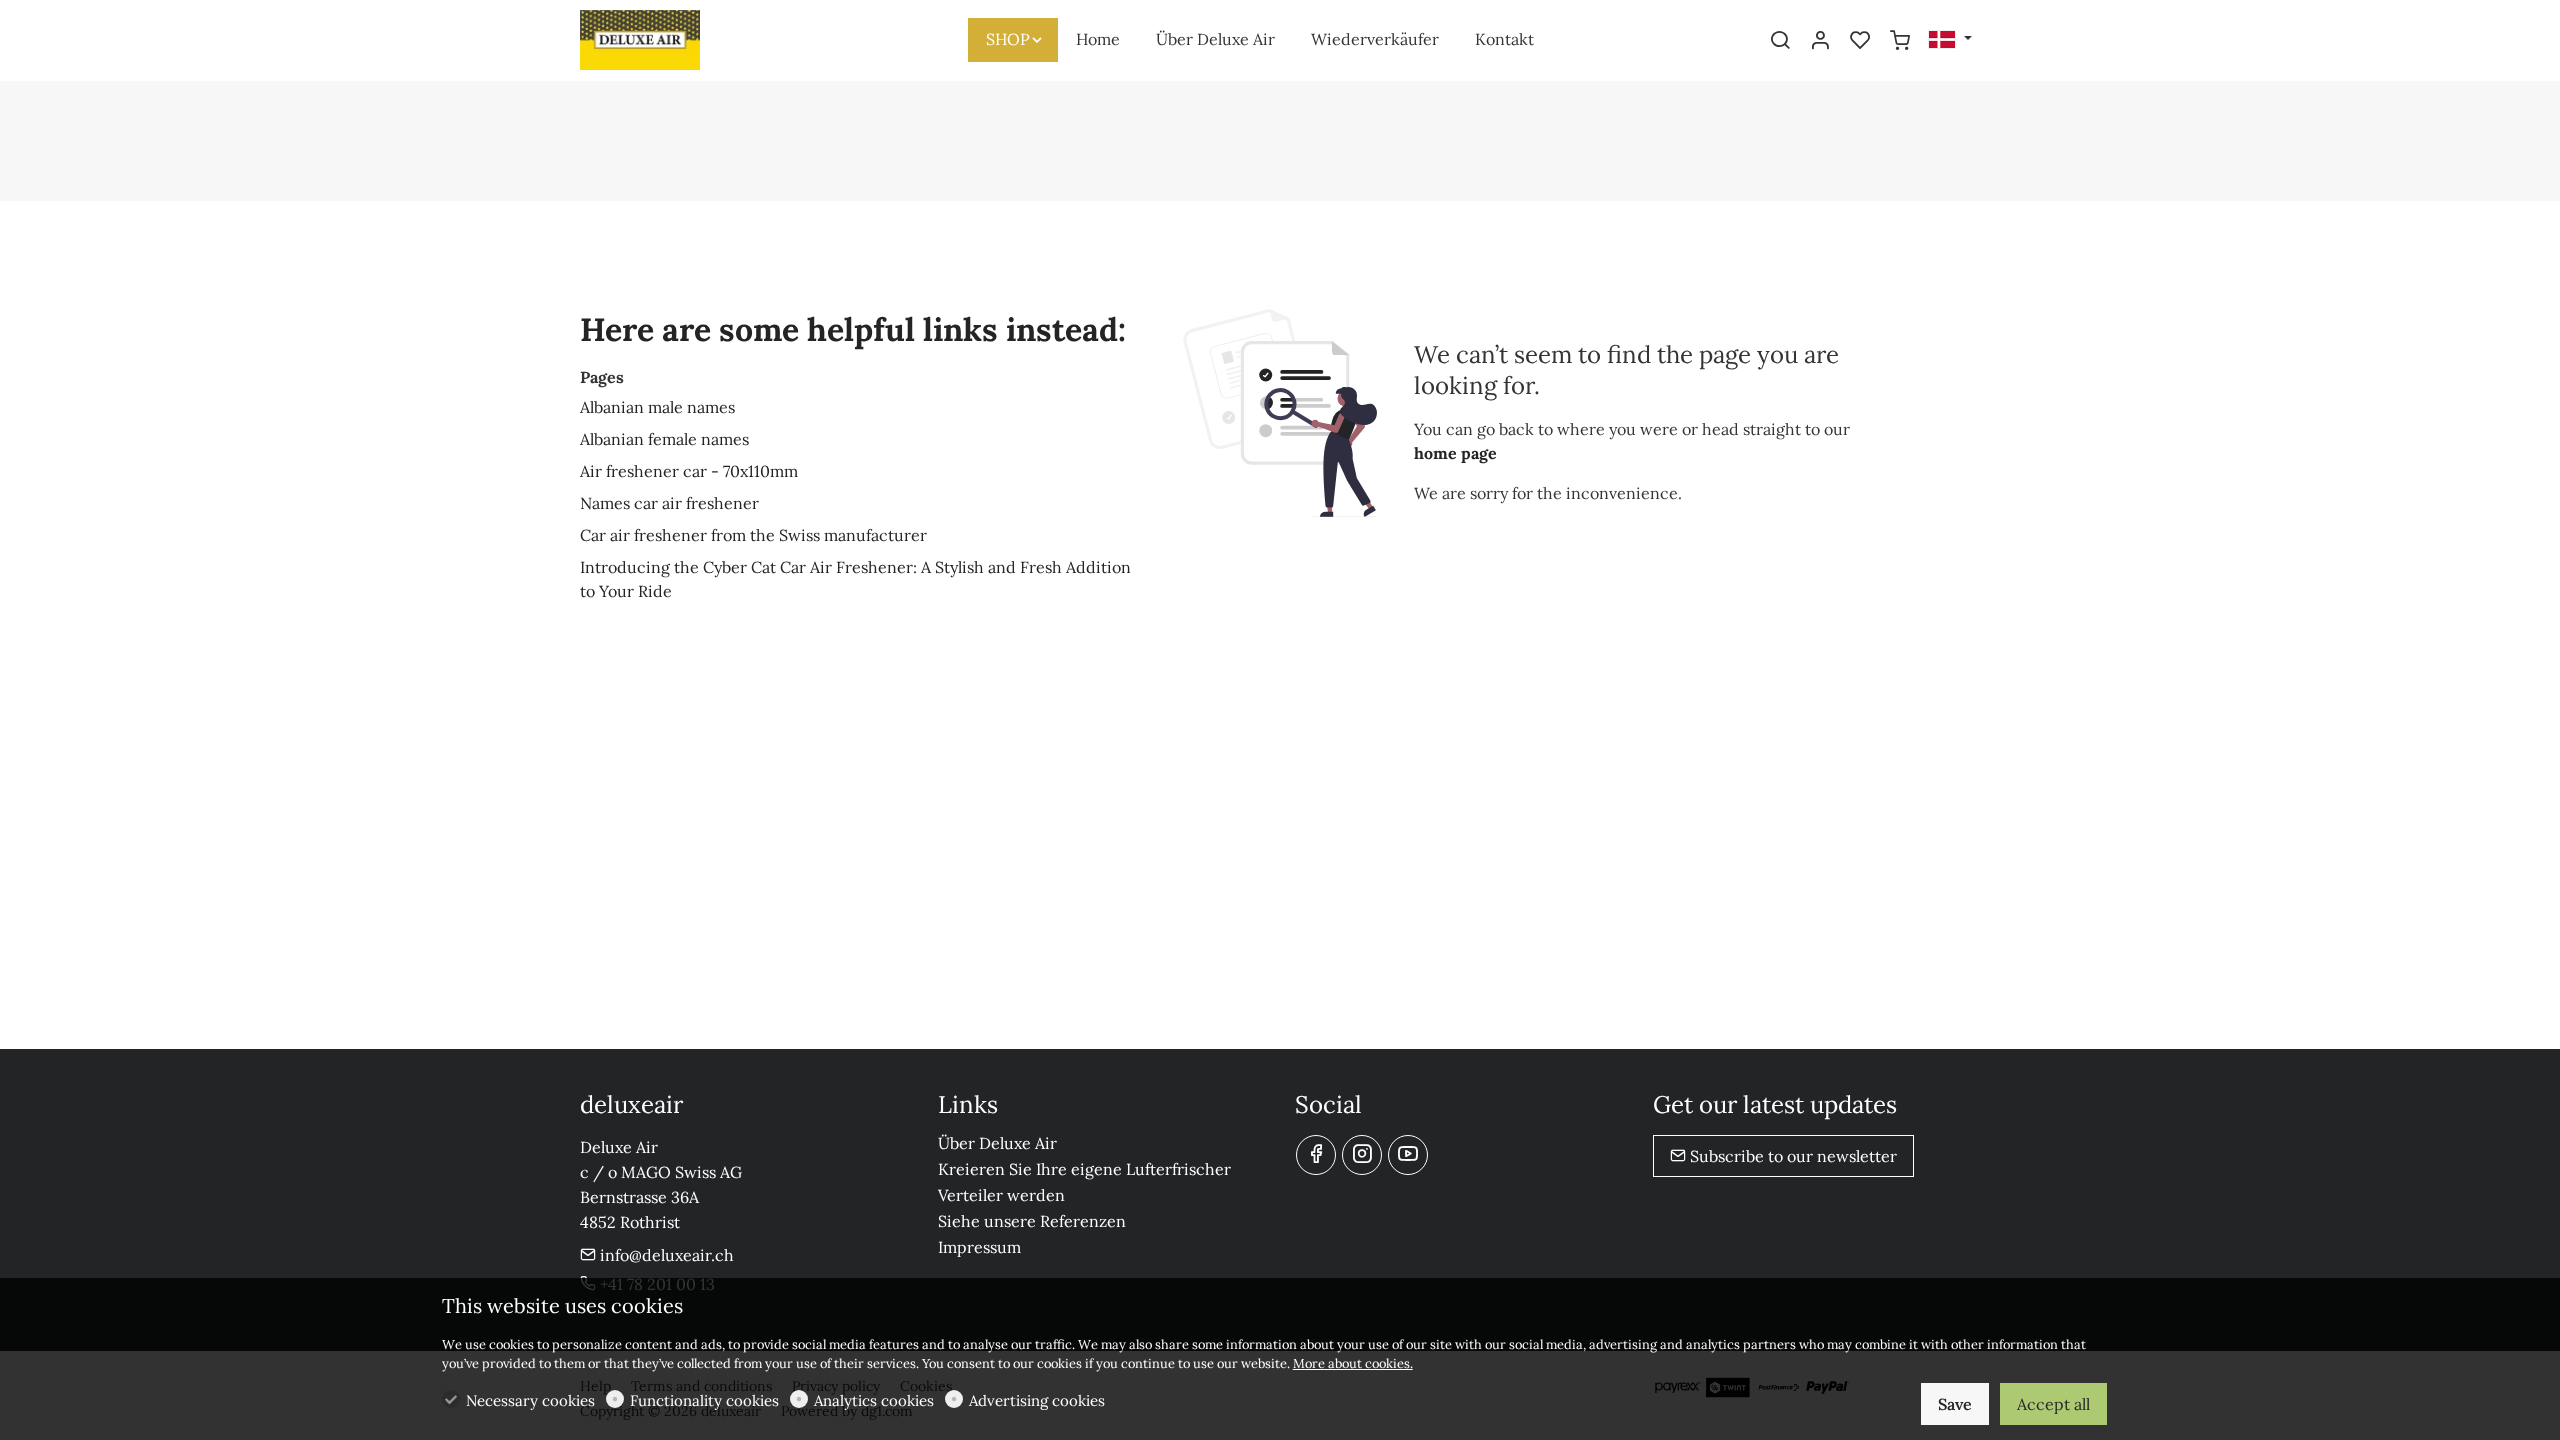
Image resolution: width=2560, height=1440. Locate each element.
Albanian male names (657, 407)
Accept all (2053, 1404)
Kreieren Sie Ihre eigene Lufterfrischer (1084, 1169)
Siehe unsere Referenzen (1032, 1221)
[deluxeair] (665, 38)
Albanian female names (664, 439)
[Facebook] (1316, 1155)
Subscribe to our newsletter (1791, 1156)
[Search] (1780, 41)
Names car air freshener (669, 503)
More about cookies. (1353, 1363)
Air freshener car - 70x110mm (689, 471)
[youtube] (1408, 1155)
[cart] (1900, 41)
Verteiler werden (1001, 1195)
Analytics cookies (874, 1400)
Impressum (979, 1247)
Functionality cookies (704, 1400)
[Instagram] (1362, 1155)
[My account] (1820, 41)
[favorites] (1860, 41)
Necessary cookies (530, 1400)
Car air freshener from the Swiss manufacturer (753, 535)
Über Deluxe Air (997, 1143)
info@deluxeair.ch (665, 1255)
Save (1955, 1404)
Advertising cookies (1037, 1400)
